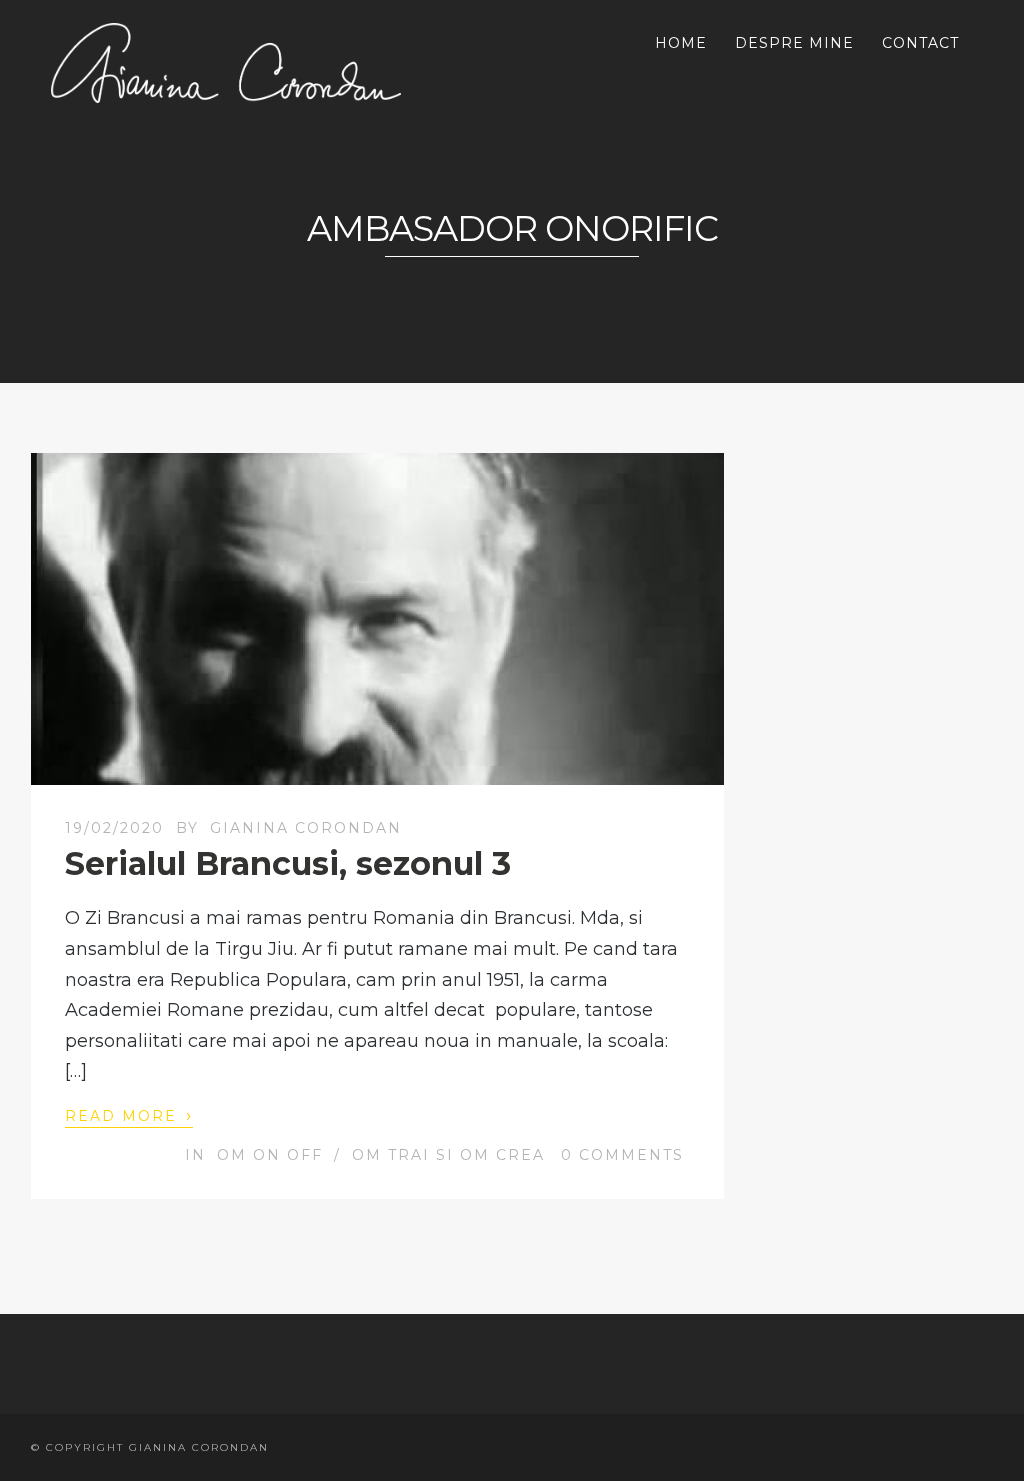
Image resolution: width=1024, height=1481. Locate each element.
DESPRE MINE (794, 43)
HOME (681, 43)
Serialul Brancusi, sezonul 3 (288, 863)
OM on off (270, 1155)
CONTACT (920, 43)
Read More (129, 1115)
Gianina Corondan (306, 828)
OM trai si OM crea (448, 1155)
